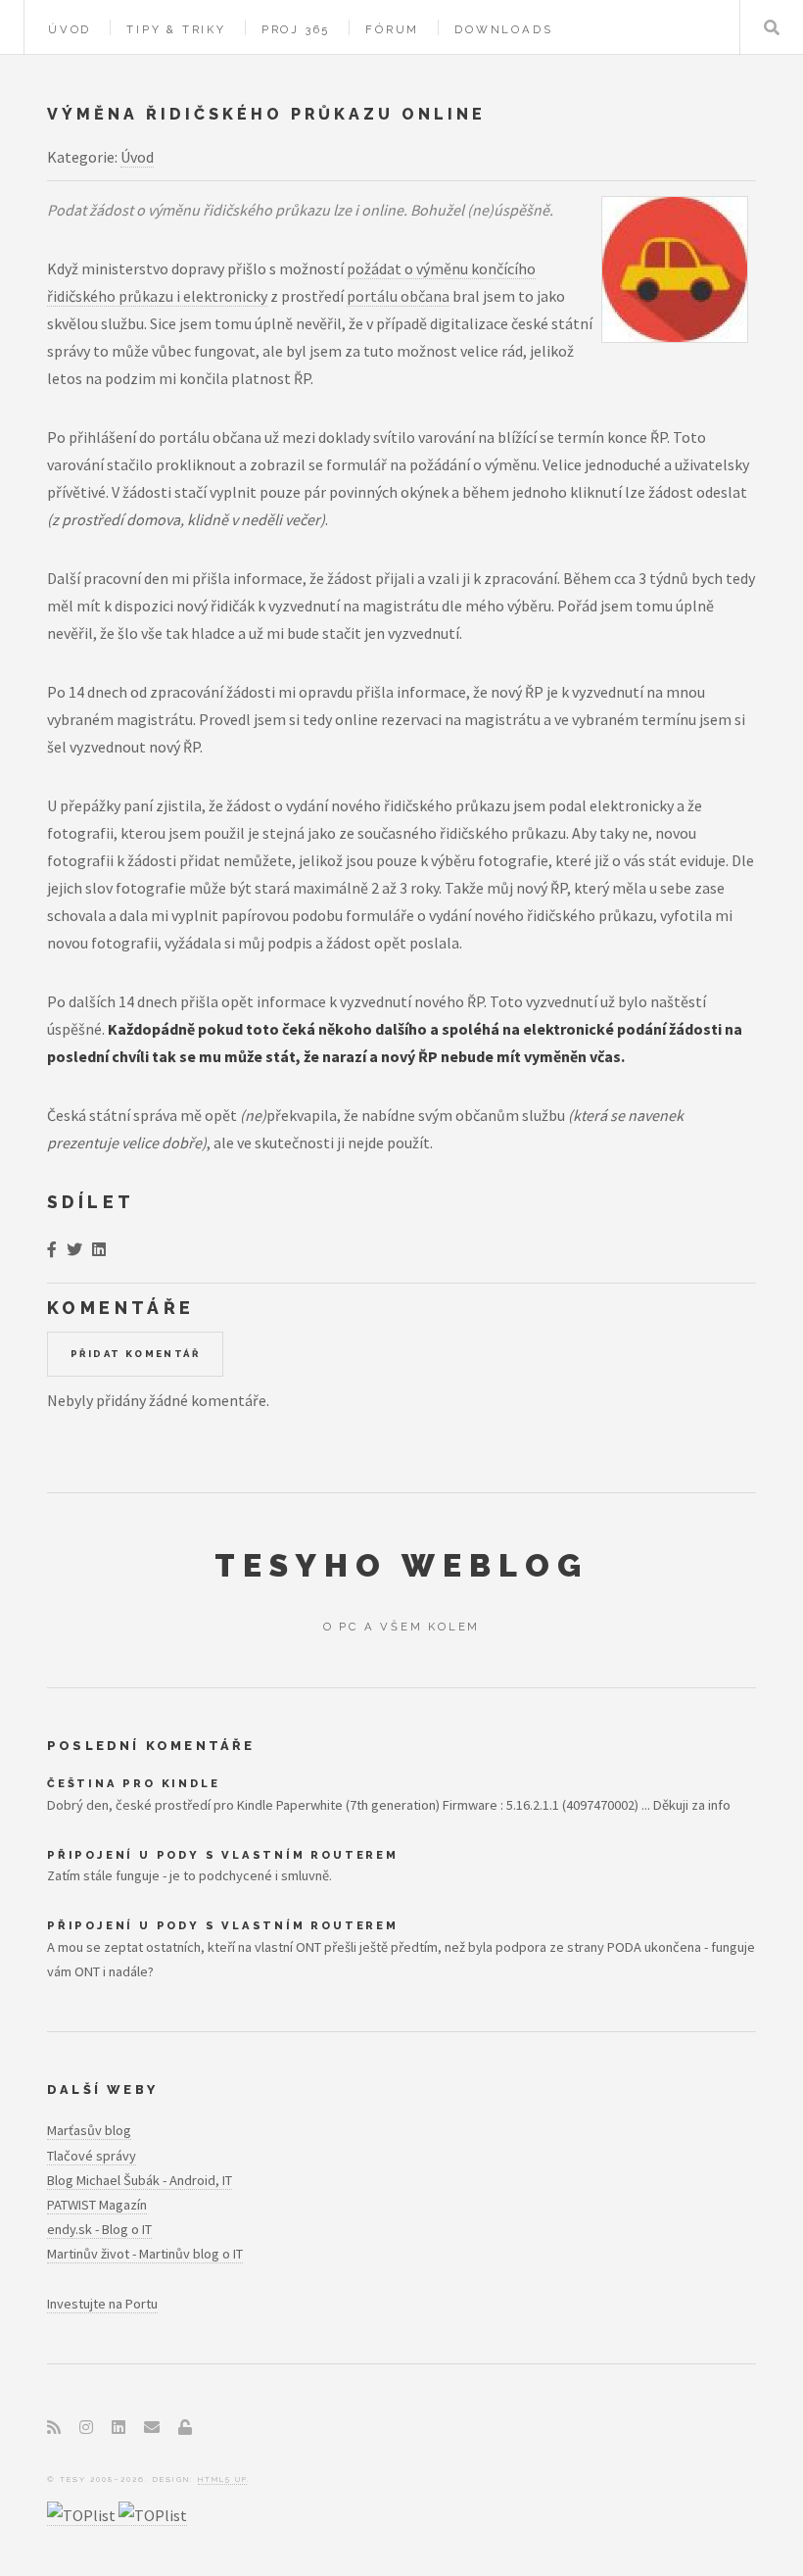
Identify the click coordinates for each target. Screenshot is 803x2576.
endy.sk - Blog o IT (99, 2229)
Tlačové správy (92, 2156)
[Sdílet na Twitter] (74, 1249)
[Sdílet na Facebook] (52, 1249)
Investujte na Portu (102, 2304)
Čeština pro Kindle (133, 1783)
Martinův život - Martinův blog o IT (145, 2254)
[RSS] (54, 2427)
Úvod (70, 29)
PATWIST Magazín (97, 2205)
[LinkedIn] (118, 2427)
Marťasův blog (89, 2130)
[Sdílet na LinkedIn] (99, 1249)
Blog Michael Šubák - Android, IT (140, 2180)
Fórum (392, 29)
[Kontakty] (152, 2427)
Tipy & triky (176, 29)
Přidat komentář (135, 1354)
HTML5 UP (222, 2479)
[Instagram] (86, 2427)
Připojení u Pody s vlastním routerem (223, 1855)
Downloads (503, 29)
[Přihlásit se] (185, 2427)
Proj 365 (296, 29)
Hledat (772, 27)
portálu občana (398, 296)
